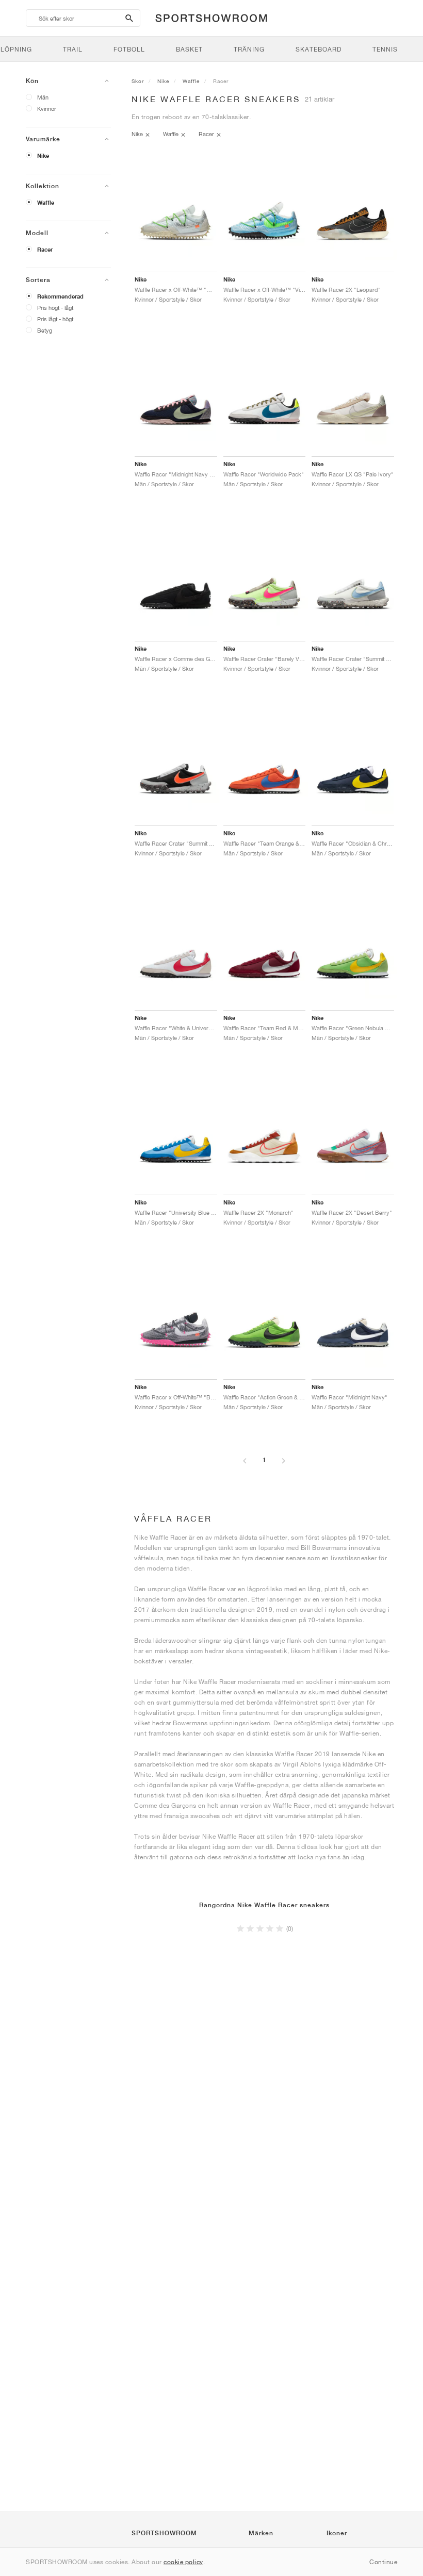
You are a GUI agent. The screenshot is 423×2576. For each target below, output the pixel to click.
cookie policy (183, 2562)
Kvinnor (47, 109)
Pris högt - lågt (55, 308)
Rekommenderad (60, 296)
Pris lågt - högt (55, 319)
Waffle (46, 203)
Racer (45, 250)
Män (43, 97)
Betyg (45, 330)
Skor (138, 81)
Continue (383, 2562)
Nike (43, 156)
